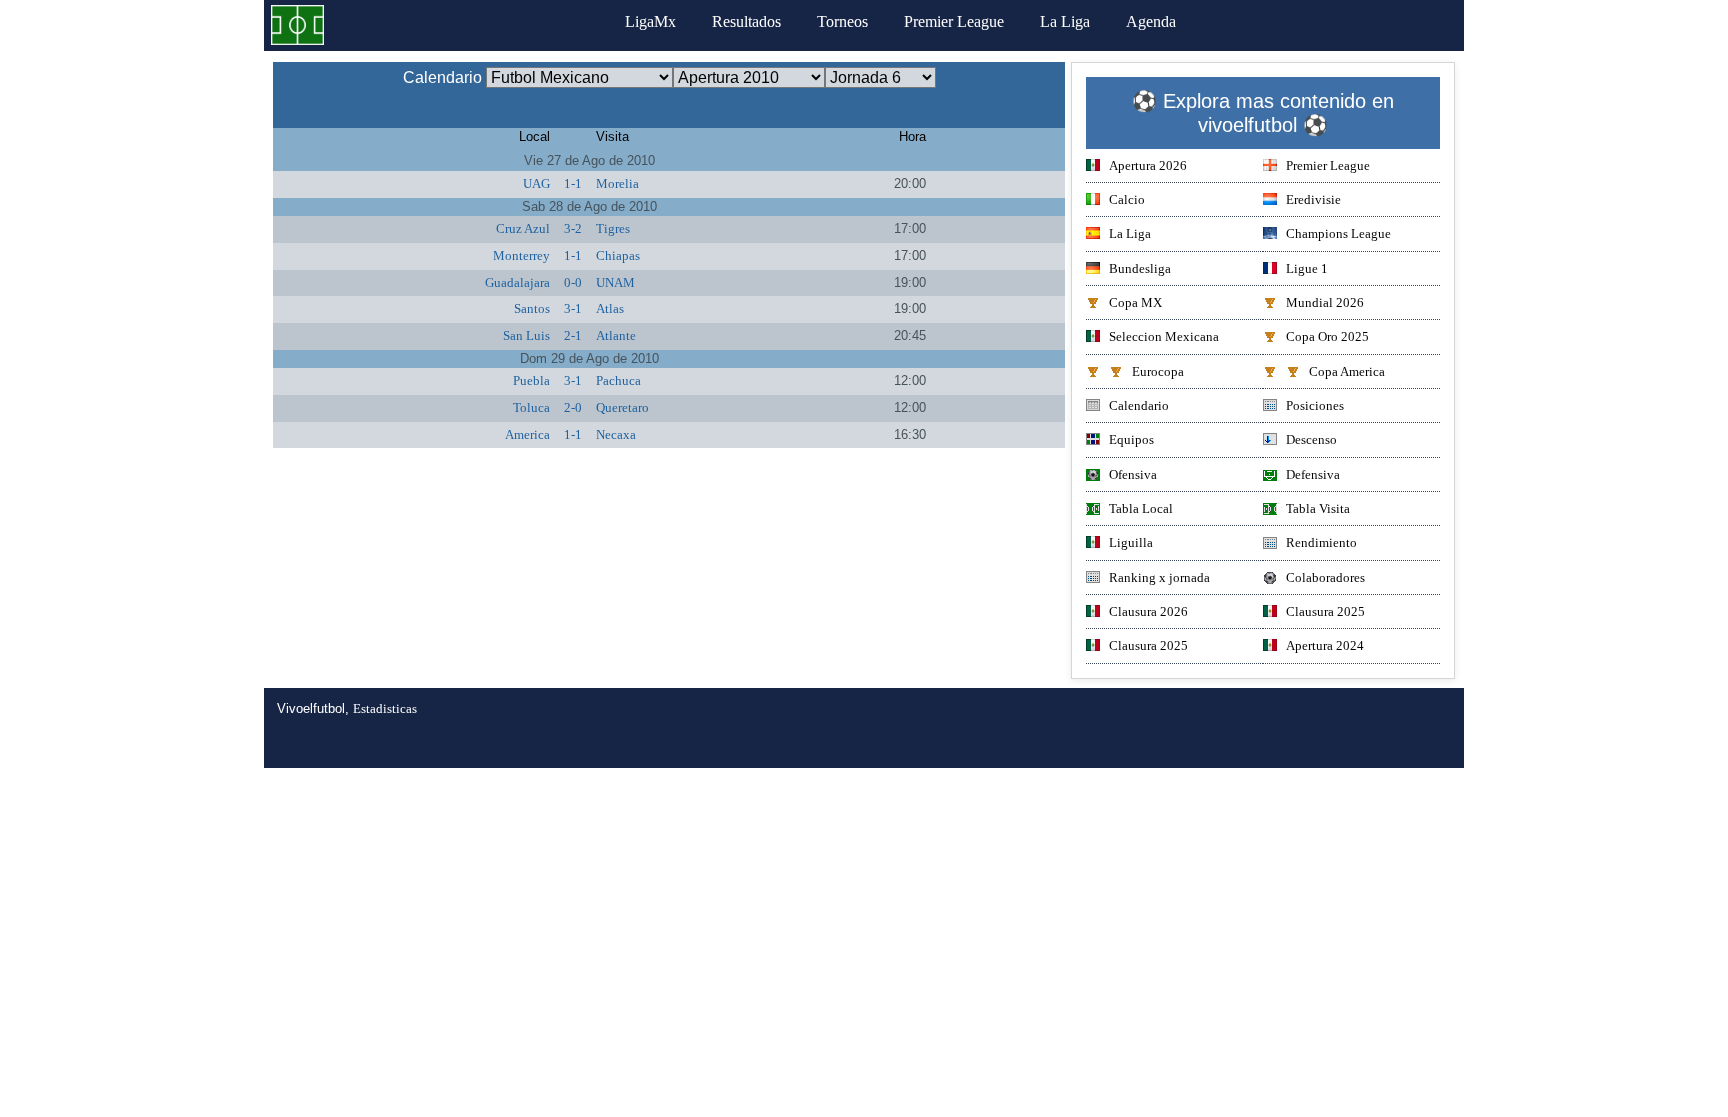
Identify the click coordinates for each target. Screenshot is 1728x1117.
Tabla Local (1141, 508)
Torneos (842, 21)
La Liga (1065, 21)
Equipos (1131, 439)
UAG (536, 183)
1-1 (573, 183)
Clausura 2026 (1148, 611)
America (527, 434)
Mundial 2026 (1325, 302)
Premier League (954, 21)
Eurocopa (1158, 371)
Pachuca (618, 380)
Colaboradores (1325, 577)
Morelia (617, 183)
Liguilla (1131, 542)
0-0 (573, 282)
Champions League (1338, 233)
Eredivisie (1313, 199)
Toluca (531, 407)
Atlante (616, 335)
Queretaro (622, 407)
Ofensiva (1133, 474)
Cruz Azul (523, 228)
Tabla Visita (1318, 508)
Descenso (1311, 439)
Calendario (1139, 405)
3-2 (573, 228)
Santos (532, 308)
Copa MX (1135, 302)
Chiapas (618, 255)
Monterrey (521, 255)
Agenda (1151, 21)
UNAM (615, 282)
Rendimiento (1321, 542)
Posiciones (1315, 405)
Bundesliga (1140, 268)
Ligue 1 (1307, 268)
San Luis (526, 335)
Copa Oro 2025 (1327, 336)
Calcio (1127, 199)
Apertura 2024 (1325, 645)
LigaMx (650, 21)
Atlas (610, 308)
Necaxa (616, 434)
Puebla (531, 380)
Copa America (1347, 371)
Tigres (613, 228)
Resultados (746, 21)
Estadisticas (385, 708)
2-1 (573, 335)
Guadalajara (517, 282)
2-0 (573, 407)
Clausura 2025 (1325, 611)
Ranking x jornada (1159, 577)
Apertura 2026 (1148, 165)
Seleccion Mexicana (1164, 336)
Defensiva (1313, 474)
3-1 (573, 308)
